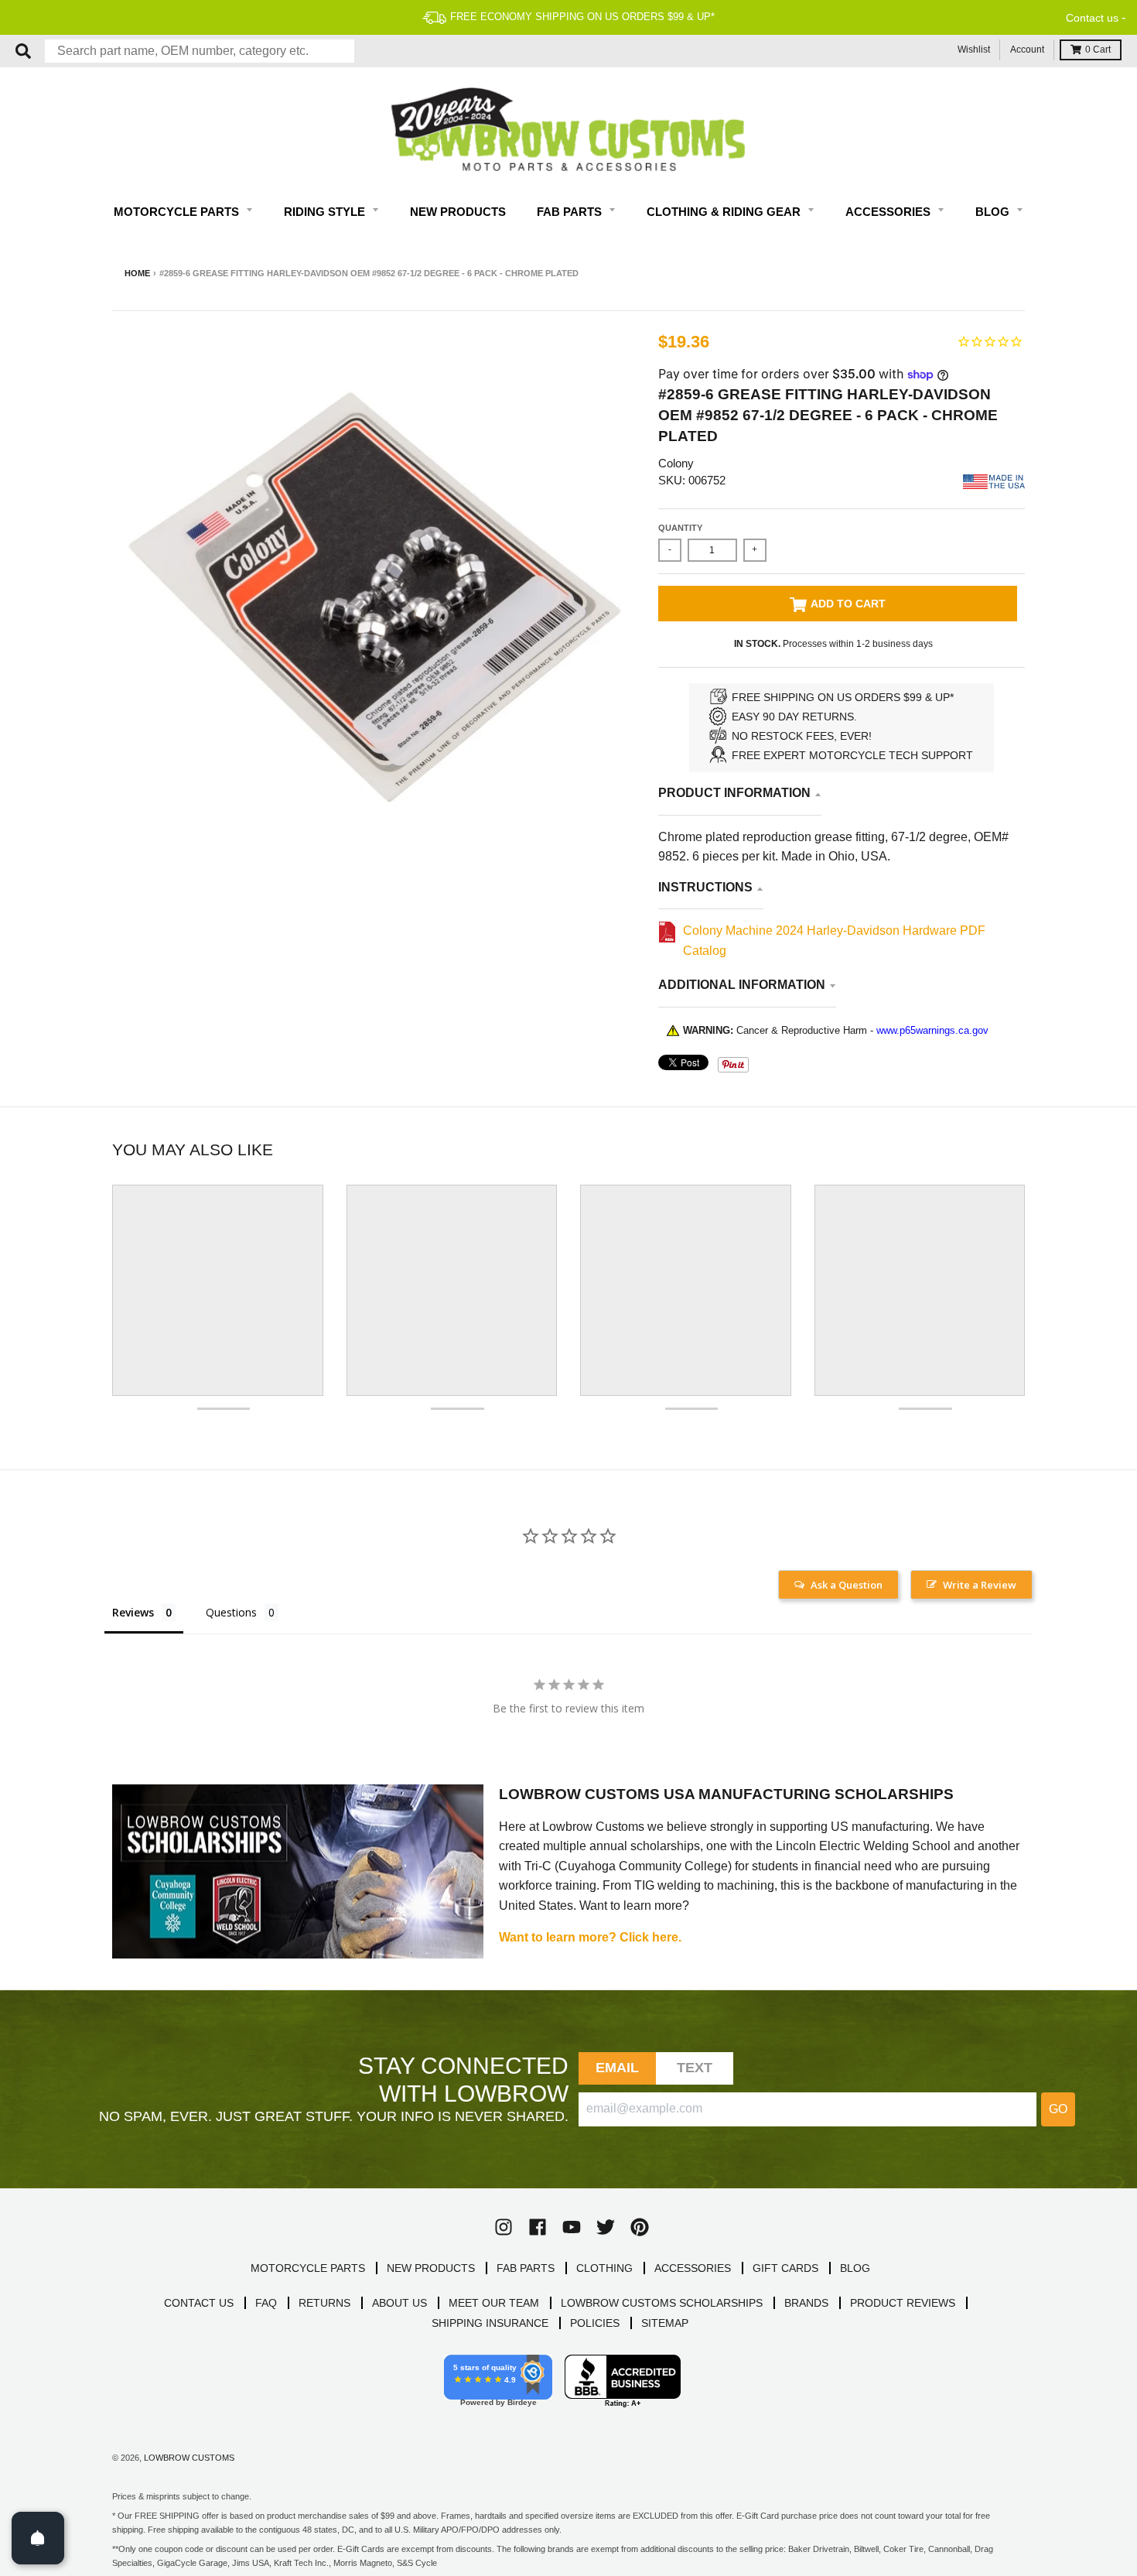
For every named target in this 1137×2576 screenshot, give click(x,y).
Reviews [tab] (133, 1612)
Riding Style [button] (326, 212)
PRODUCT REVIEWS (903, 2303)
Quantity (680, 528)
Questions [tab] (231, 1612)
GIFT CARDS (785, 2268)
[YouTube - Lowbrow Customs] (572, 2227)
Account (1027, 50)
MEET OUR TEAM (494, 2303)
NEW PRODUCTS (431, 2268)
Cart (1098, 50)
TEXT (695, 2068)
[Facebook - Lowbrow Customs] (538, 2227)
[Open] (38, 2538)
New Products (458, 212)
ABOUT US (399, 2303)
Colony (676, 463)
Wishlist (974, 50)
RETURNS (324, 2303)
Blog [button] (994, 212)
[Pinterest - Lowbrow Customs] (640, 2227)
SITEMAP (665, 2323)
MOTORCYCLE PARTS (308, 2268)
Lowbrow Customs (189, 2458)
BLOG (855, 2268)
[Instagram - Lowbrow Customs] (504, 2227)
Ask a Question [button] (847, 1585)
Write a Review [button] (980, 1585)
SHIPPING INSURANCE (490, 2323)
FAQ (266, 2303)
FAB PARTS (526, 2268)
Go (1058, 2109)
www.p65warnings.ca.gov (932, 1030)
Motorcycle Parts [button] (178, 212)
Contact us (1092, 18)
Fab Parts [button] (571, 212)
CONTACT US (199, 2303)
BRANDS (806, 2303)
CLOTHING (604, 2268)
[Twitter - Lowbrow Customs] (606, 2227)
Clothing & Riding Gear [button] (725, 212)
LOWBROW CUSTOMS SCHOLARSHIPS (662, 2303)
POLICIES (595, 2323)
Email (618, 2068)
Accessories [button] (889, 212)
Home (137, 273)
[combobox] (200, 51)
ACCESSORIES (693, 2268)
